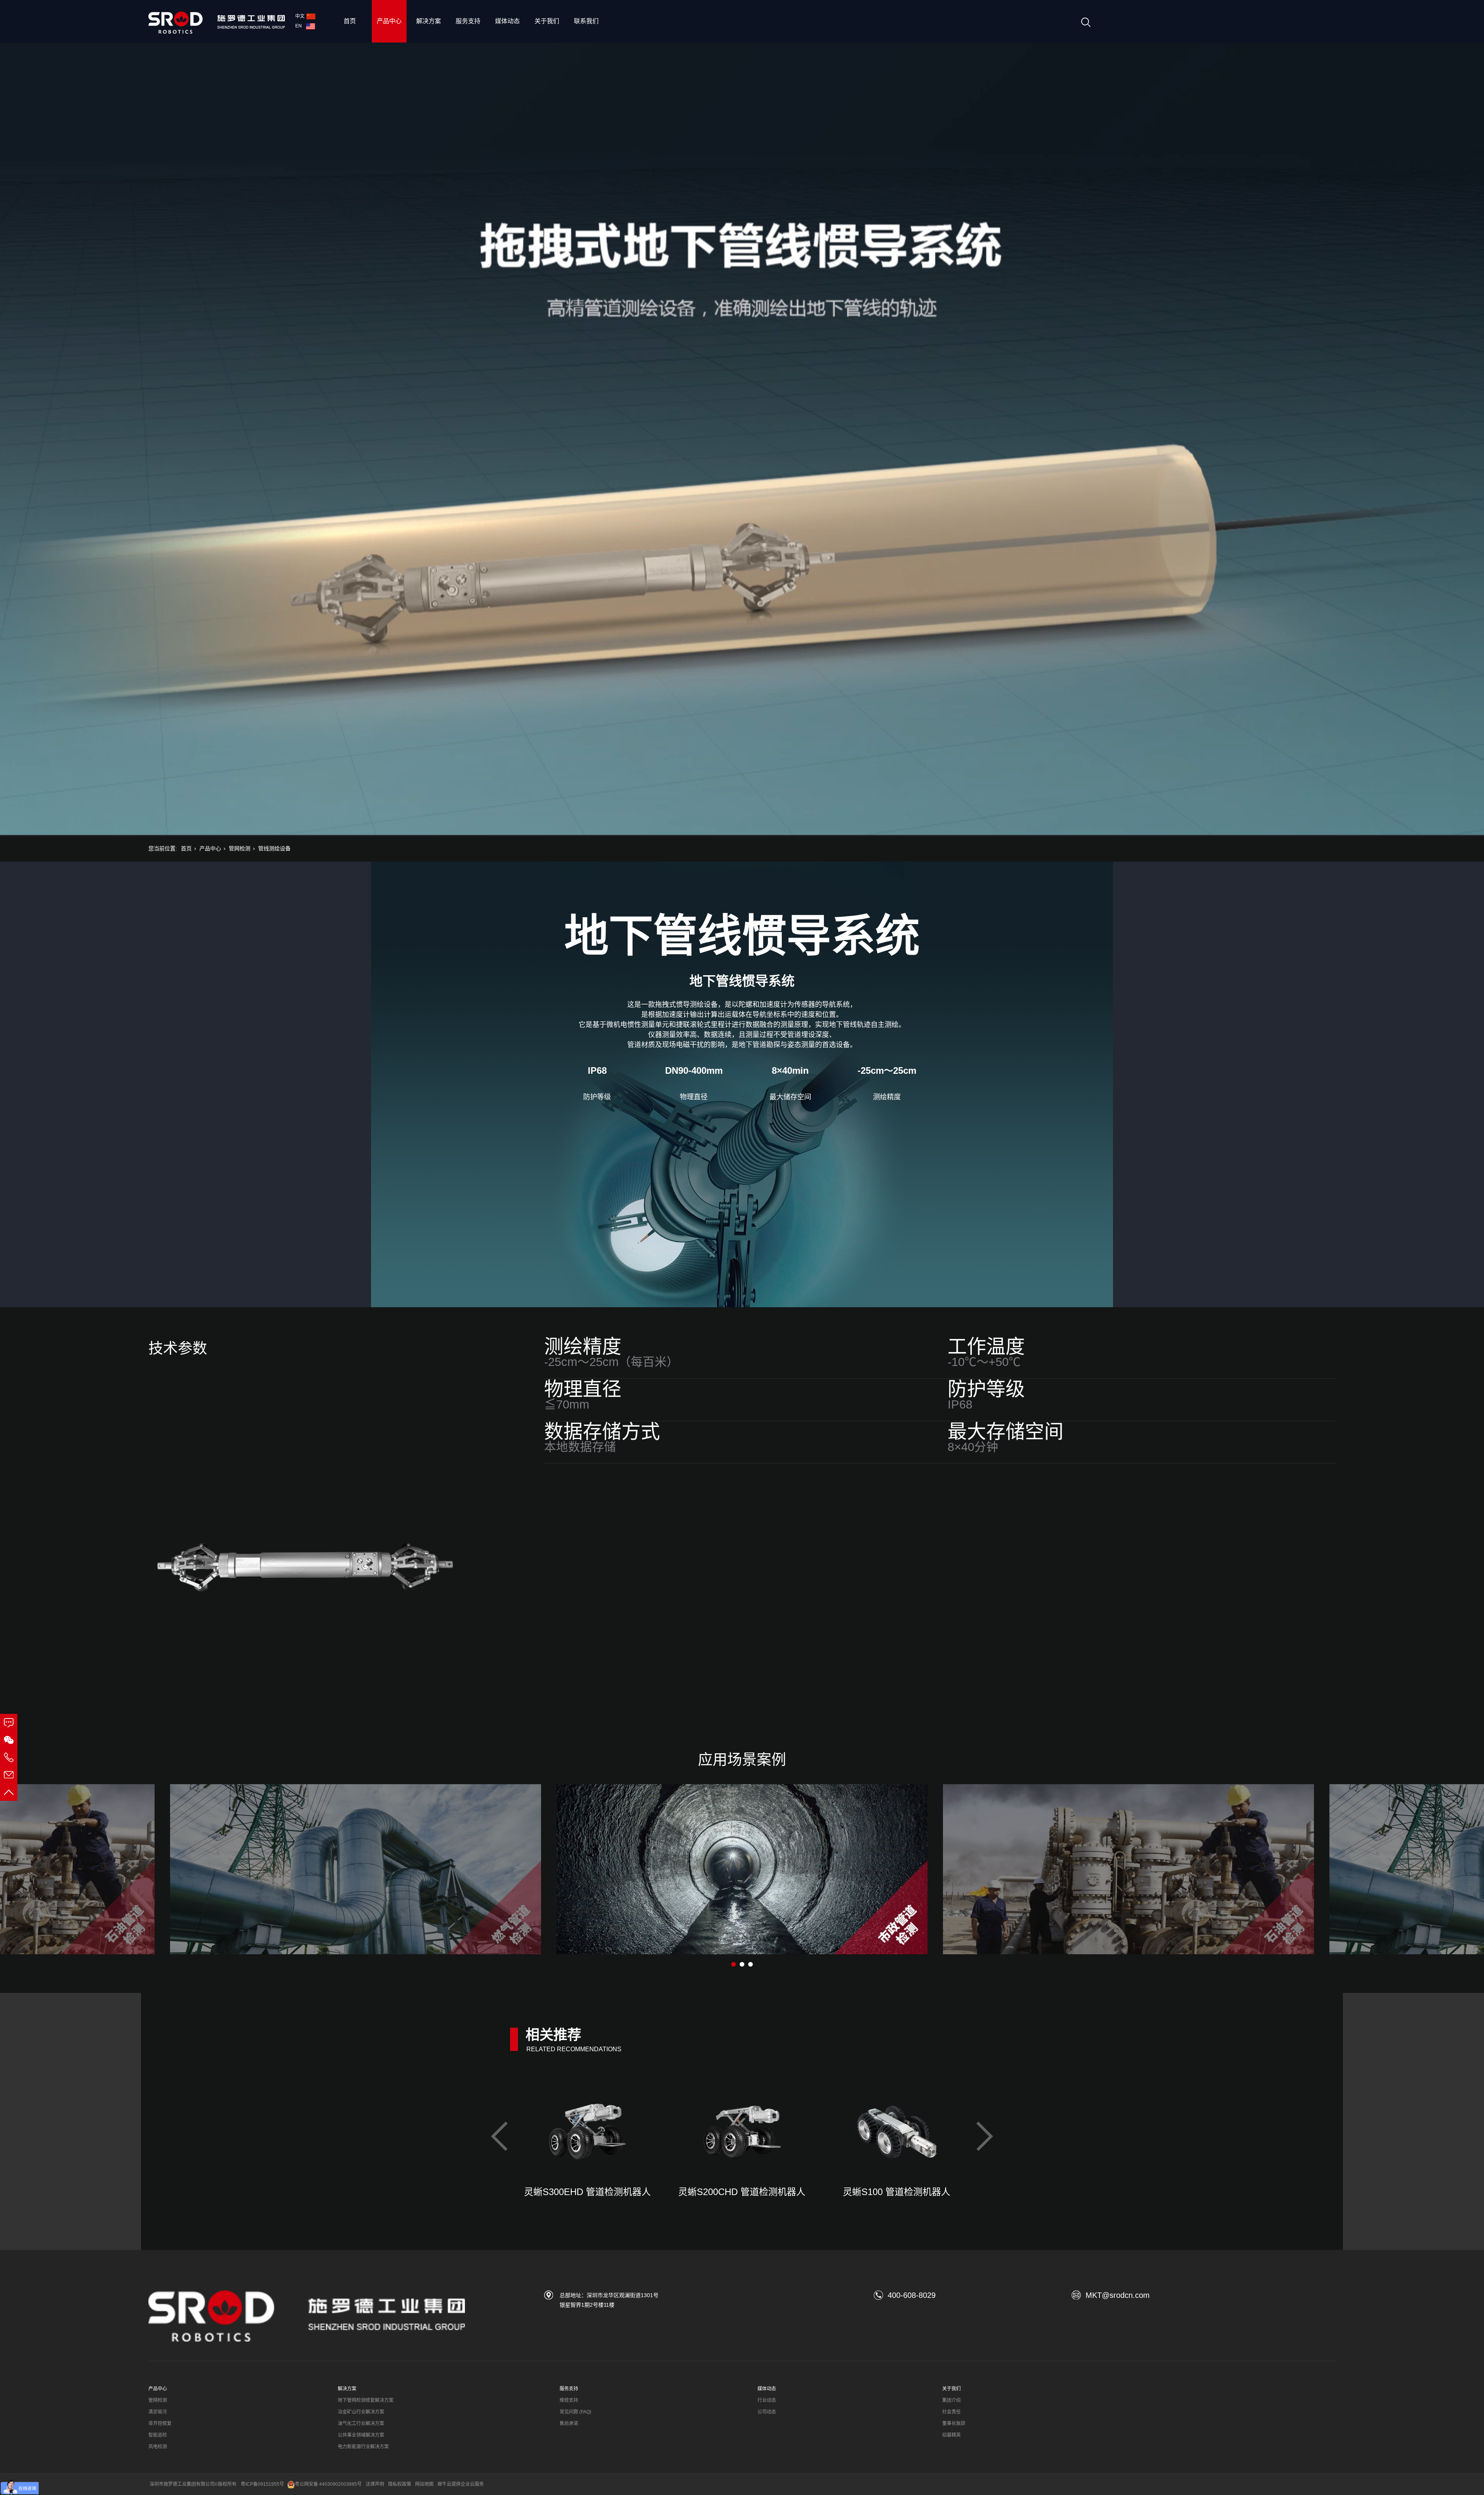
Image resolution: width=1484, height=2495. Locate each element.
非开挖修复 (160, 2423)
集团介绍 (951, 2400)
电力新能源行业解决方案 (363, 2447)
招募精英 (951, 2435)
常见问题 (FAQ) (575, 2412)
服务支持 (468, 21)
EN (300, 26)
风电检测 (158, 2447)
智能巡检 (158, 2435)
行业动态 (767, 2400)
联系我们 (586, 21)
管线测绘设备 (274, 848)
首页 (350, 21)
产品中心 (389, 21)
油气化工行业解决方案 (361, 2423)
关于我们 (547, 21)
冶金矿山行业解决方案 (361, 2412)
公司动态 (767, 2412)
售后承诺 (569, 2423)
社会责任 (951, 2412)
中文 (300, 16)
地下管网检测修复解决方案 (366, 2400)
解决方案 (429, 21)
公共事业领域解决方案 (361, 2435)
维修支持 (569, 2400)
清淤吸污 (158, 2412)
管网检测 (240, 848)
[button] (733, 1964)
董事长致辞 (954, 2423)
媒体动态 (507, 21)
